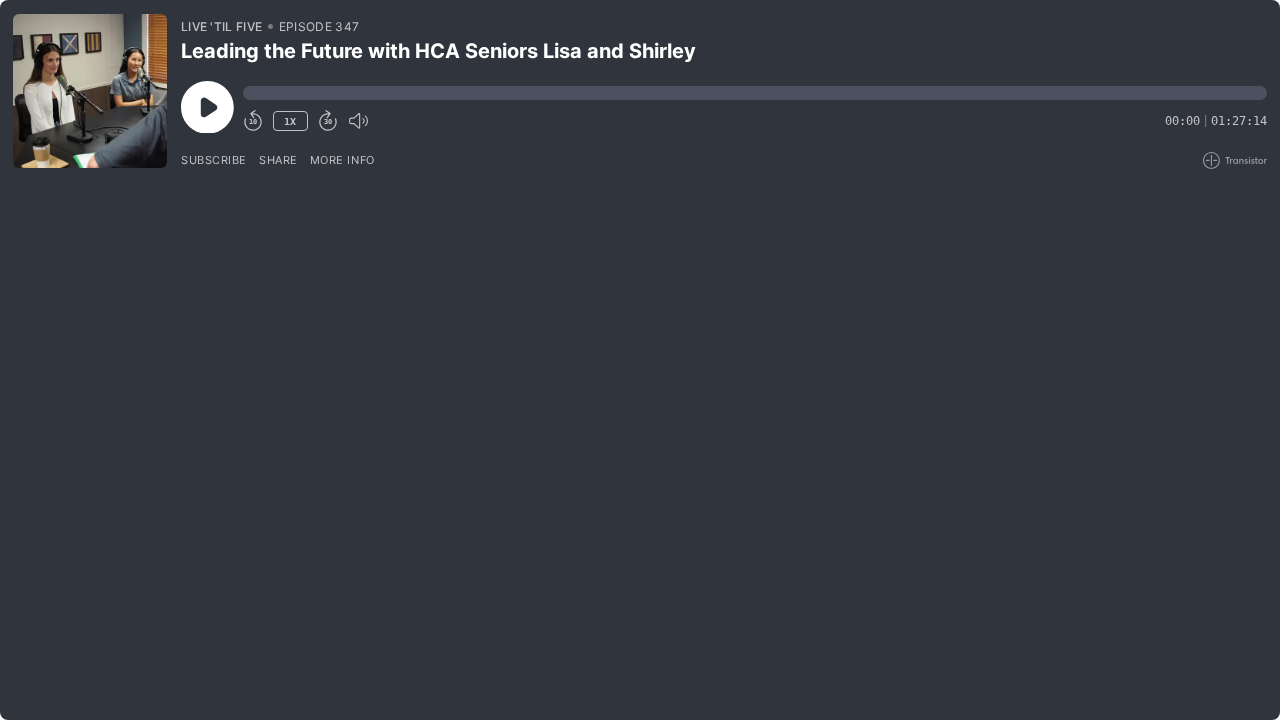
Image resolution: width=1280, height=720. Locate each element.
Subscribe (214, 160)
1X (290, 121)
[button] (755, 93)
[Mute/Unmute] (358, 121)
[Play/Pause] (90, 91)
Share (278, 160)
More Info (342, 160)
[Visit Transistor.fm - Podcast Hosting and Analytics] (1235, 160)
